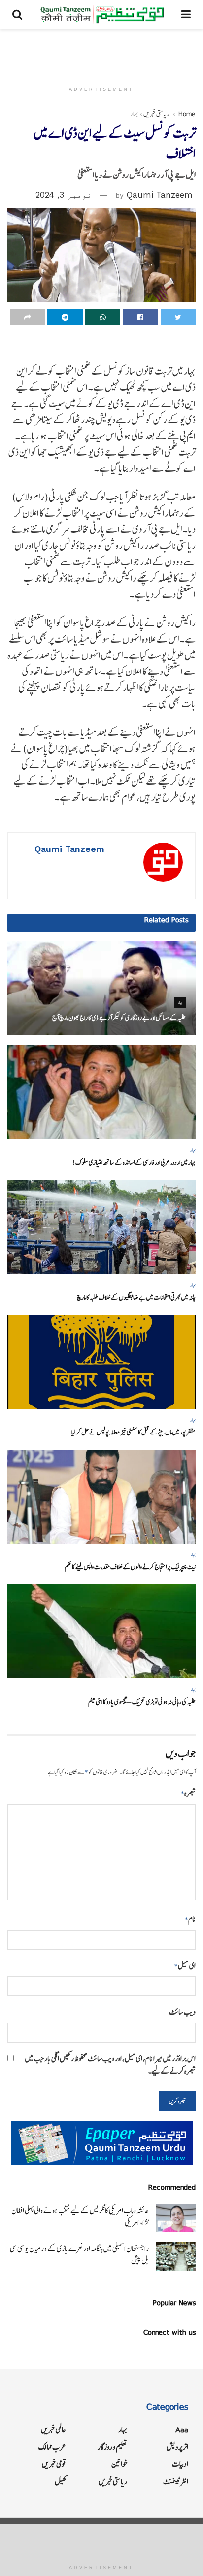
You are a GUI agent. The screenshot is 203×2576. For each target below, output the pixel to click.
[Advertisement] (101, 52)
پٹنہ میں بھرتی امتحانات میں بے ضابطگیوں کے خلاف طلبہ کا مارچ (136, 1298)
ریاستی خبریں (156, 114)
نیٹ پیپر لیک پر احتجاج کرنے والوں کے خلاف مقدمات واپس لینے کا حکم (130, 1567)
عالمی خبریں (53, 2430)
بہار (134, 114)
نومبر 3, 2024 (64, 195)
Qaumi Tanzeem (160, 195)
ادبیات (180, 2464)
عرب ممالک (52, 2447)
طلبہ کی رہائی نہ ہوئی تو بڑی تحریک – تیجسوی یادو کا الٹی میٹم (142, 1702)
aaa (182, 2430)
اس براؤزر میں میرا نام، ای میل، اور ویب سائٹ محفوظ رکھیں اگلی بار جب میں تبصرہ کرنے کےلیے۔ (110, 2065)
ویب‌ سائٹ (182, 2012)
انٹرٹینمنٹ (176, 2481)
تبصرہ (188, 1793)
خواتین (119, 2464)
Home (187, 114)
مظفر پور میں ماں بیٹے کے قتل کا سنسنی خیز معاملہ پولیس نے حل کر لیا (134, 1432)
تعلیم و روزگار (112, 2447)
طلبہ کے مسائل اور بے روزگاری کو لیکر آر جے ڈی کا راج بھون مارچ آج (119, 1018)
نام (190, 1919)
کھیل (60, 2481)
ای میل (185, 1966)
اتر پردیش (177, 2447)
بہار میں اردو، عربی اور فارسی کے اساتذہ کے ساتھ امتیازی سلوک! (134, 1162)
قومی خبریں (54, 2464)
